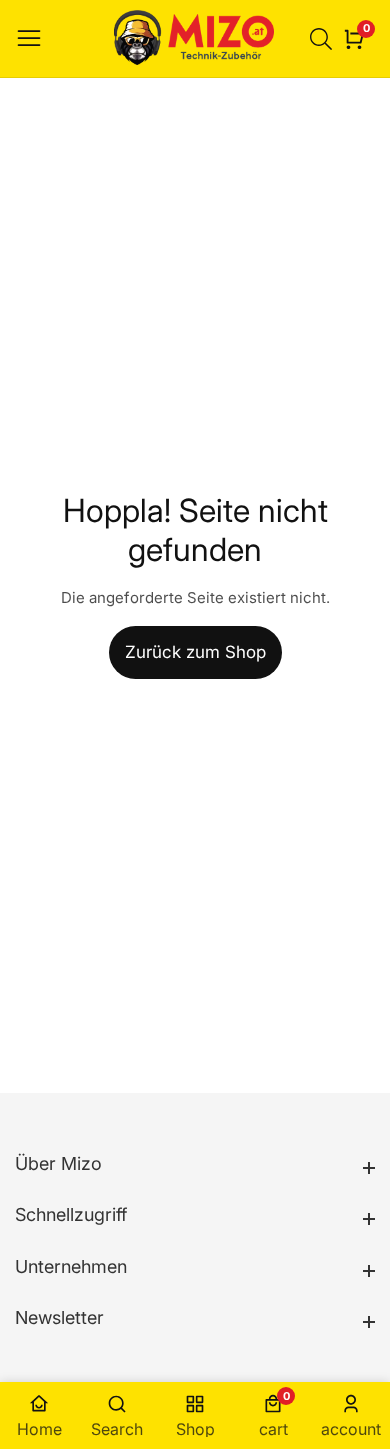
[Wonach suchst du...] (324, 39)
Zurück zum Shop (195, 652)
